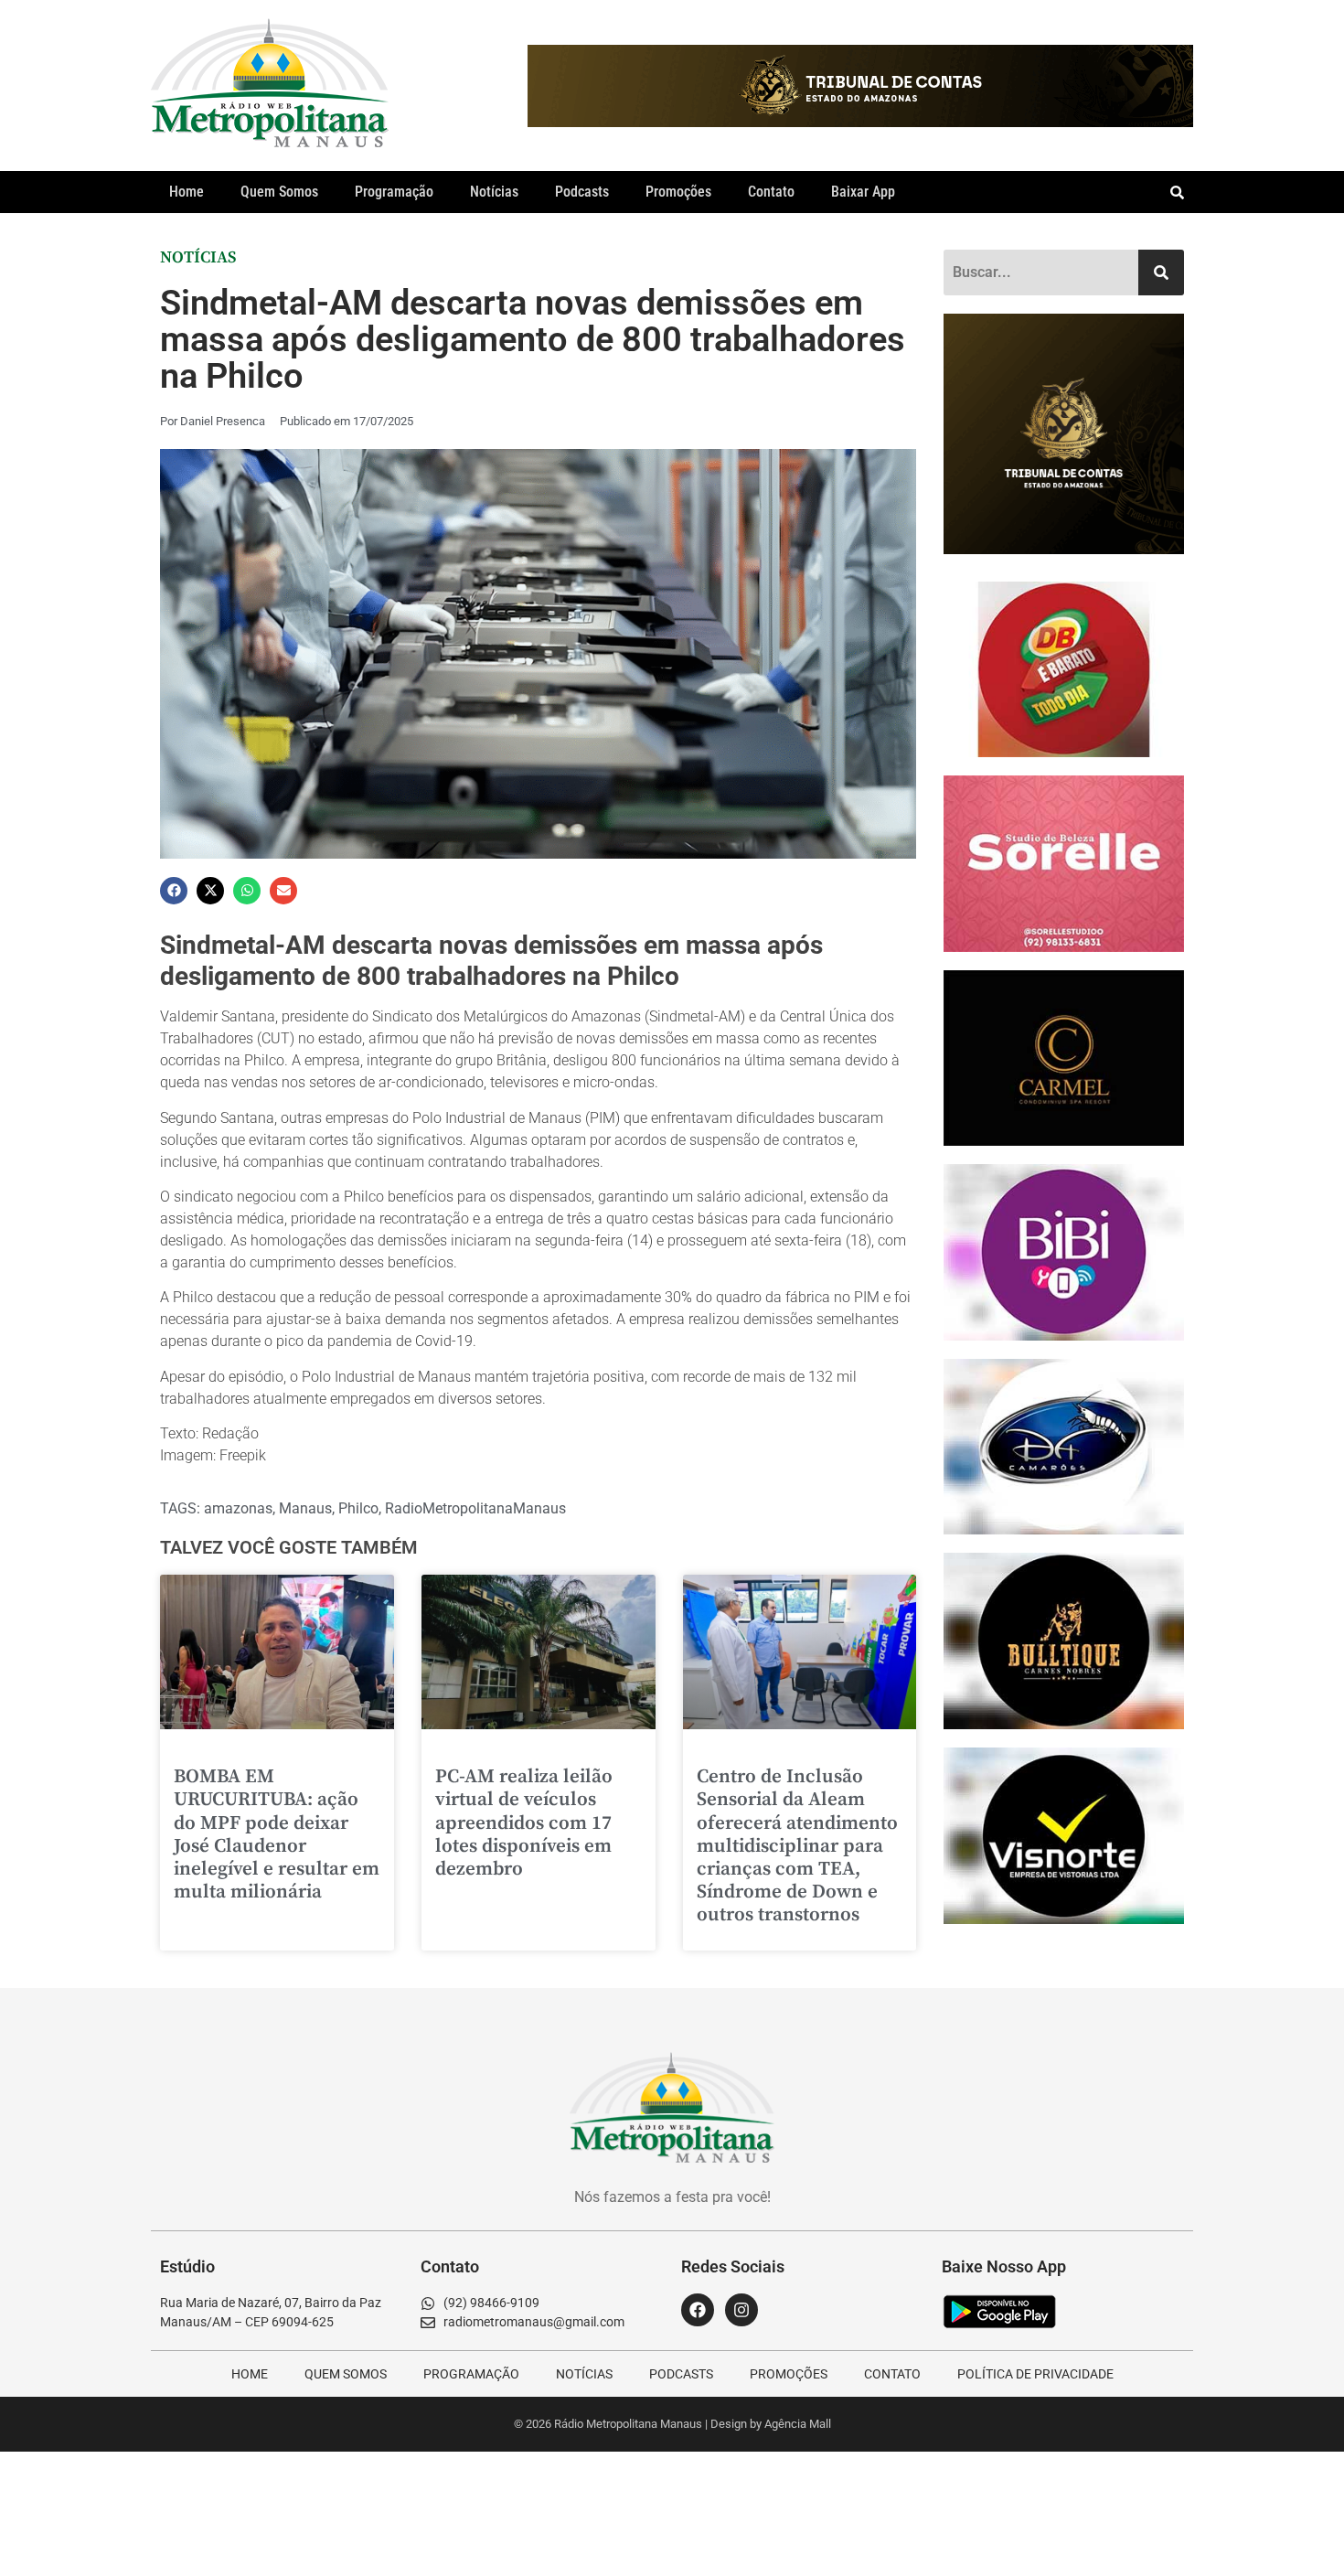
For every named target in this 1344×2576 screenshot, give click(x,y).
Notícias (494, 192)
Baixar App (863, 192)
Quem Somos (279, 192)
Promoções (678, 192)
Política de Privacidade (1035, 2374)
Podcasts (582, 192)
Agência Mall (798, 2424)
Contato (771, 192)
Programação (394, 192)
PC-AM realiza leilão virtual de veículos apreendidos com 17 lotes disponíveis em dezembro (524, 1823)
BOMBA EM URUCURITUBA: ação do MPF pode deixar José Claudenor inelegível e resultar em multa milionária (277, 1834)
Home (187, 192)
